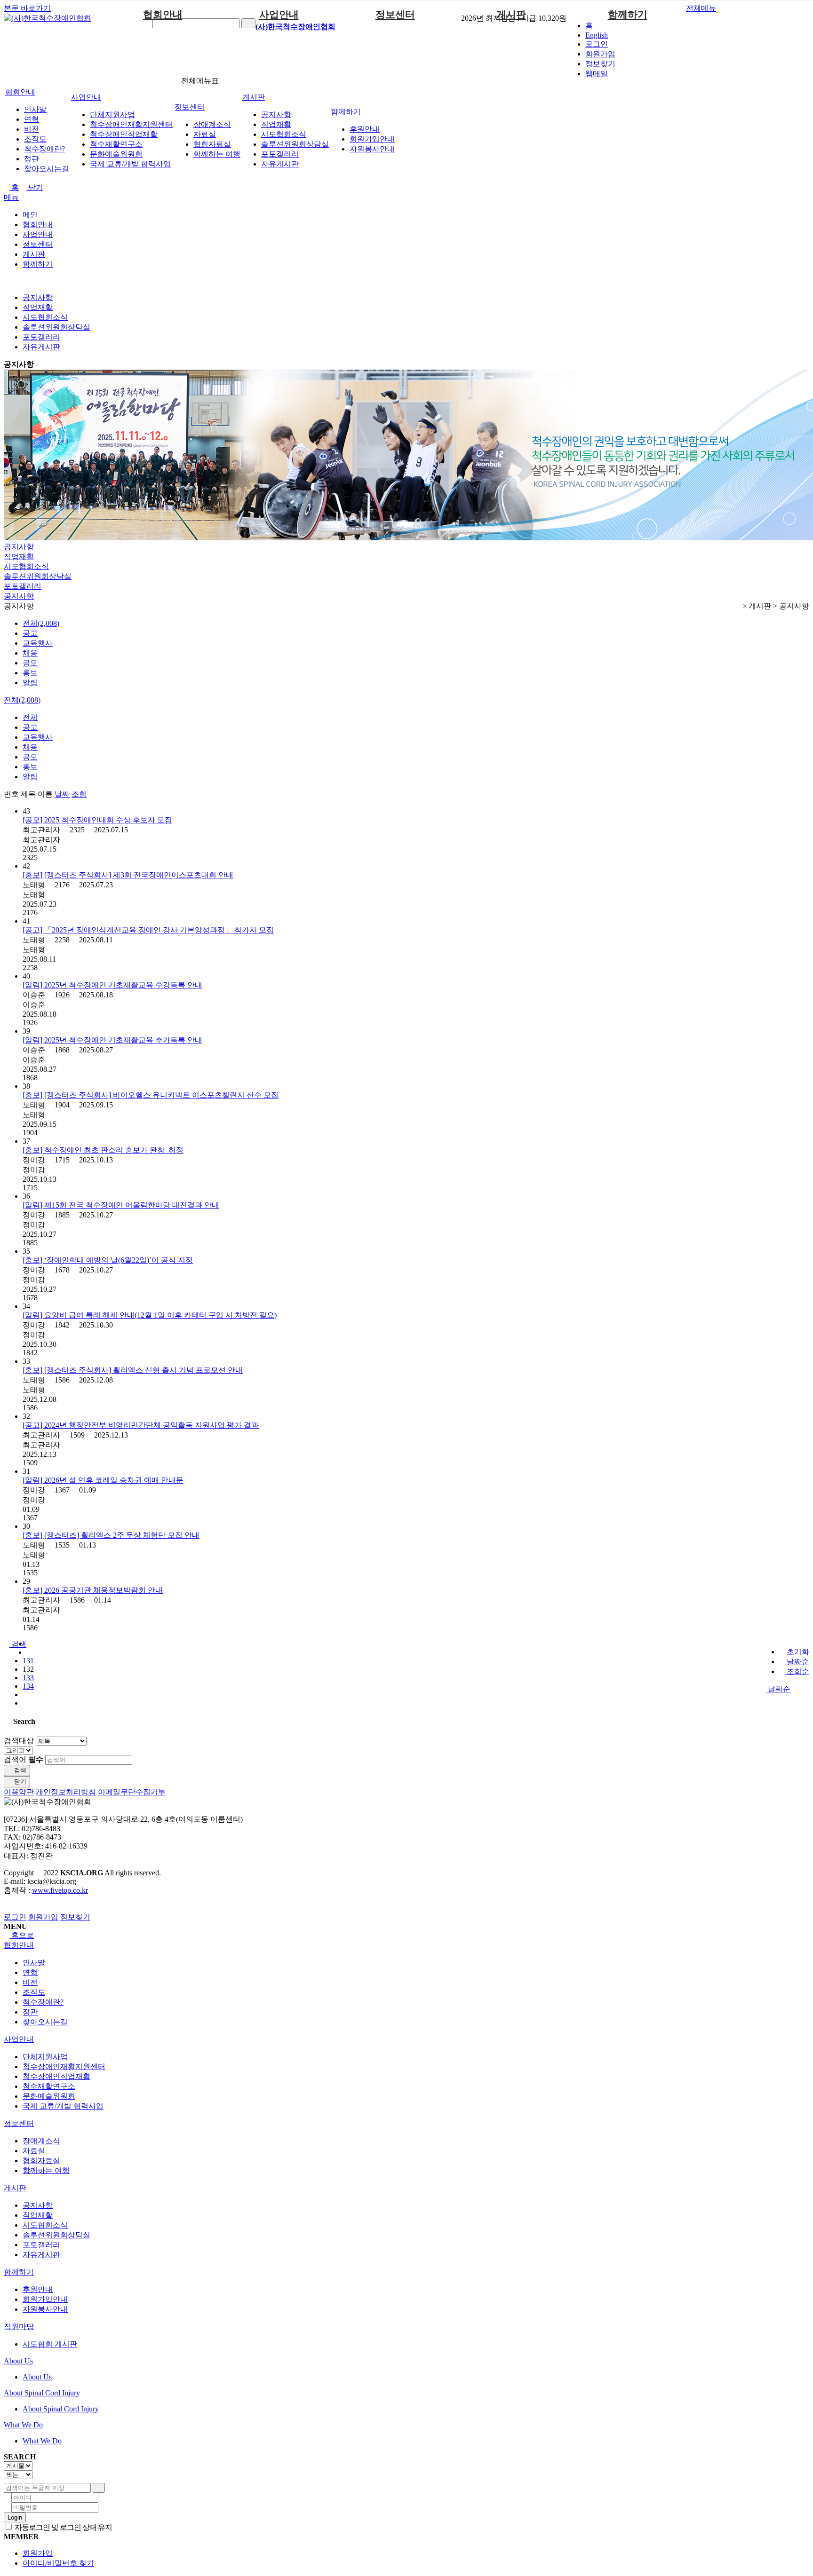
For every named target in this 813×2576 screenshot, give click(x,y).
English (597, 35)
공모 (30, 663)
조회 (79, 794)
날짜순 (797, 1662)
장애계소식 (212, 124)
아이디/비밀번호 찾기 (58, 2563)
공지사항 (276, 115)
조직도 (35, 139)
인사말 (35, 109)
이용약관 (19, 1792)
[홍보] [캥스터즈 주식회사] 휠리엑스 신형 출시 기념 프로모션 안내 (133, 1370)
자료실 (205, 134)
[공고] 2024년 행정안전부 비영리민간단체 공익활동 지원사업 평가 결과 (141, 1425)
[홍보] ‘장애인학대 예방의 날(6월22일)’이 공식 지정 (108, 1260)
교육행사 (38, 643)
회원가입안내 (372, 139)
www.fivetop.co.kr (60, 1890)
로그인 (597, 44)
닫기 (35, 187)
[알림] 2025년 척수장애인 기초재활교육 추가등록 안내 (112, 1040)
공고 (30, 633)
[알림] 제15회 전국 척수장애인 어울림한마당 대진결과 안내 (121, 1205)
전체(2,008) (41, 623)
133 (28, 1678)
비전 (32, 129)
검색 (19, 1770)
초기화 (797, 1652)
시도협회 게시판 (50, 2344)
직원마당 (19, 2327)
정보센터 (395, 15)
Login (15, 2517)
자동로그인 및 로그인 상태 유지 (63, 2527)
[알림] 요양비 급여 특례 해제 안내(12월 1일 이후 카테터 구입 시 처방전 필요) (150, 1315)
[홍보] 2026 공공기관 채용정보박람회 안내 (93, 1590)
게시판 (511, 15)
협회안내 (163, 15)
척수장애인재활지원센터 (131, 124)
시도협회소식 (284, 134)
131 (28, 1661)
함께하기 (628, 15)
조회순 (797, 1671)
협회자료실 (212, 144)
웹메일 (597, 74)
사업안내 (279, 15)
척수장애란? (44, 149)
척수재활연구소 (116, 144)
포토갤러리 (280, 154)
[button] (15, 1644)
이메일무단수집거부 (132, 1792)
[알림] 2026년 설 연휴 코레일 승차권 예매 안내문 (103, 1480)
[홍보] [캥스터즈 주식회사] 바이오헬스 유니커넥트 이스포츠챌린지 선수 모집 (151, 1095)
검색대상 (19, 1741)
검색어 (24, 1759)
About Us (18, 2361)
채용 (30, 653)
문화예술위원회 (116, 154)
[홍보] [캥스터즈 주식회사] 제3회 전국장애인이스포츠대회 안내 (128, 875)
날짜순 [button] (778, 1689)
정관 (32, 159)
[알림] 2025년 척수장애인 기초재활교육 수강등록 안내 (112, 985)
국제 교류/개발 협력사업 (130, 164)
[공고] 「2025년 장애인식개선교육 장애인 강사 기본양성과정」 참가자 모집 (148, 930)
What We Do (23, 2425)
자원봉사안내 (372, 149)
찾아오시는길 (47, 169)
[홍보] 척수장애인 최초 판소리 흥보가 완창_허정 (103, 1150)
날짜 (62, 794)
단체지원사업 (112, 115)
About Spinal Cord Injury (42, 2393)
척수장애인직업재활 (124, 134)
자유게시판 (280, 164)
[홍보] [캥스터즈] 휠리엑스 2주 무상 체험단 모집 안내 (111, 1535)
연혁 (32, 119)
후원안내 (365, 129)
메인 (30, 215)
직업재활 (276, 124)
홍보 (30, 673)
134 (28, 1686)
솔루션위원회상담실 (295, 144)
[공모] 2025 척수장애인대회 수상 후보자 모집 (97, 820)
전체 (30, 717)
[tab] (406, 1946)
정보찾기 (600, 64)
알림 (30, 683)
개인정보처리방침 (66, 1792)
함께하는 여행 (217, 154)
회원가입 (600, 54)
